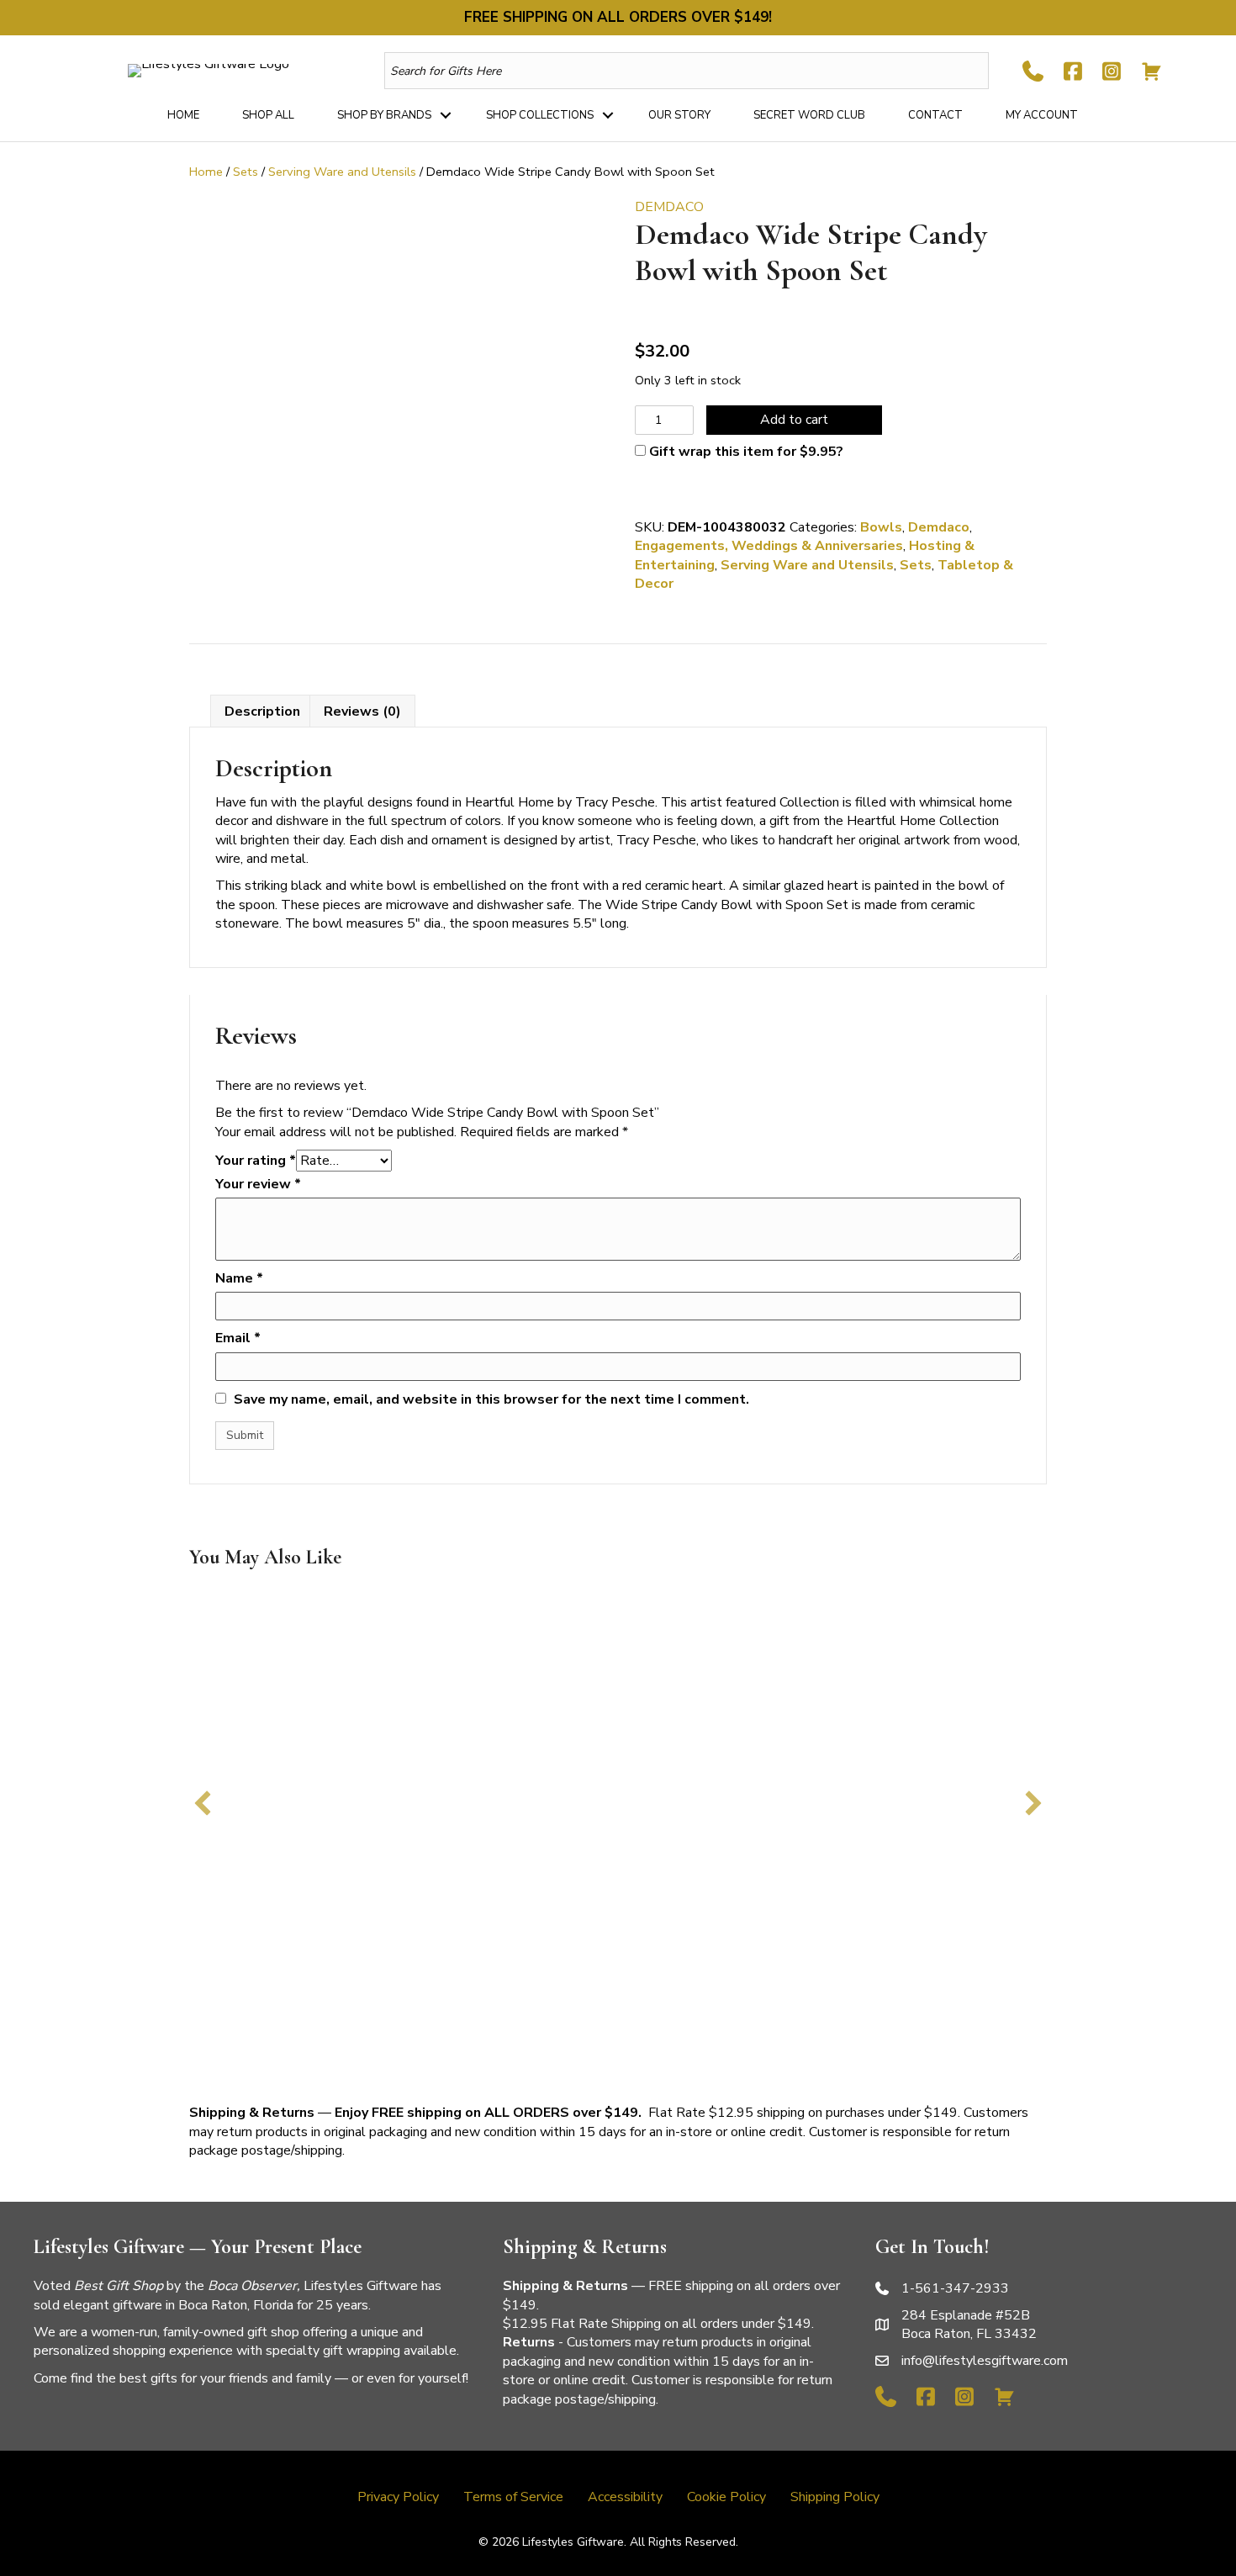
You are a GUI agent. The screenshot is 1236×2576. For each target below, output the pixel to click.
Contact (935, 115)
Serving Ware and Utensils (342, 172)
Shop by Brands (384, 115)
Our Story (679, 115)
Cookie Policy (726, 2497)
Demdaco (939, 527)
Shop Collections (540, 115)
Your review (258, 1184)
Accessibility (625, 2497)
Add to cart (794, 420)
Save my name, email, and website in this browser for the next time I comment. (491, 1399)
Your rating (256, 1161)
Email (238, 1338)
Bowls (881, 527)
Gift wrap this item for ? (745, 452)
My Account (1042, 115)
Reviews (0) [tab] (362, 711)
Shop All (268, 115)
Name (239, 1278)
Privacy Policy (398, 2497)
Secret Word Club (809, 115)
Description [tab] (262, 711)
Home (183, 115)
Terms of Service (513, 2497)
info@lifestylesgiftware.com (985, 2361)
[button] (446, 115)
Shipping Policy (835, 2497)
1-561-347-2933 (955, 2288)
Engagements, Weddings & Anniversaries (769, 546)
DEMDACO (669, 207)
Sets (246, 172)
